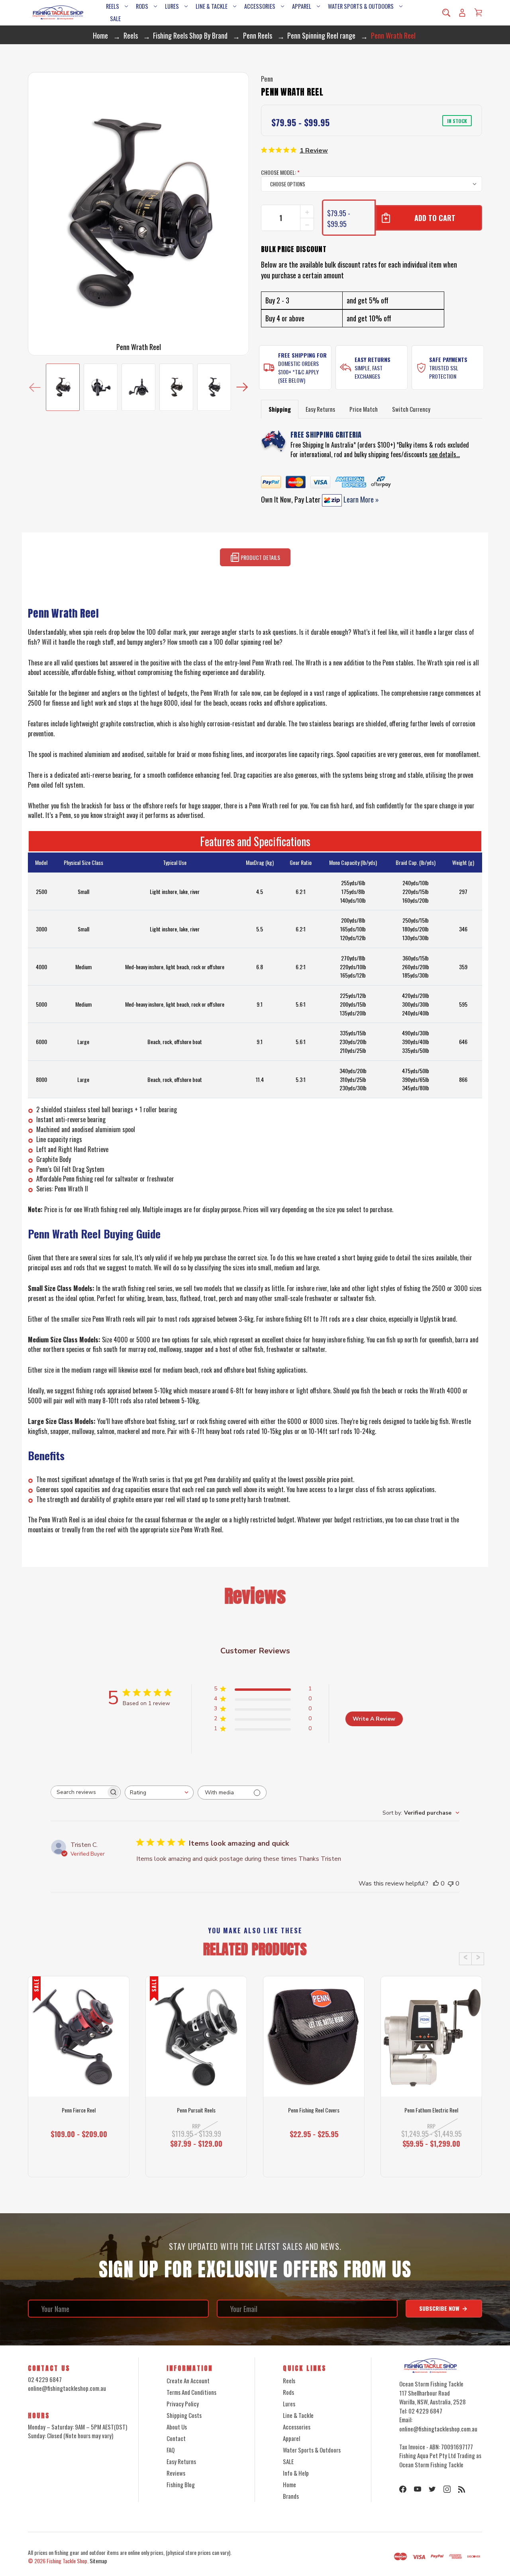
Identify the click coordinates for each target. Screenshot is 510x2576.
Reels (113, 6)
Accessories (260, 6)
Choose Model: (280, 172)
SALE (115, 19)
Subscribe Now (440, 2308)
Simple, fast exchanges (369, 372)
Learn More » (360, 499)
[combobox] (159, 1793)
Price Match (364, 409)
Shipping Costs (184, 2415)
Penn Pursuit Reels (196, 2110)
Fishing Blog (181, 2484)
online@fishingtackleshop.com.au (67, 2388)
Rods (142, 6)
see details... (444, 454)
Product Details (260, 558)
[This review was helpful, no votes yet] (436, 1884)
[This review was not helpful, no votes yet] (451, 1884)
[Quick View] (79, 2067)
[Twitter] (432, 2489)
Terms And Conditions (191, 2392)
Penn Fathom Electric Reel (431, 2110)
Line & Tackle (212, 6)
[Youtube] (418, 2489)
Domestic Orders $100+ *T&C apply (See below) (298, 372)
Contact (176, 2438)
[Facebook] (403, 2489)
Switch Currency (411, 409)
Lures (172, 6)
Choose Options (79, 2163)
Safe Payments (448, 359)
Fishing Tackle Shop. (68, 2561)
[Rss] (462, 2489)
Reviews (176, 2473)
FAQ (171, 2450)
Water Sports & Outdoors (361, 6)
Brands (291, 2496)
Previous (35, 387)
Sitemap (98, 2561)
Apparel (302, 6)
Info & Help (296, 2473)
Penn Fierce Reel (79, 2110)
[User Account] (462, 13)
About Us (177, 2427)
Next (242, 387)
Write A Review (374, 1719)
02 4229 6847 (45, 2379)
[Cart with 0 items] (478, 12)
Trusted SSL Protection (444, 372)
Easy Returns (373, 359)
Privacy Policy (183, 2404)
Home (289, 2484)
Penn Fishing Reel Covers (314, 2110)
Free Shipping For (302, 355)
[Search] (446, 13)
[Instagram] (447, 2489)
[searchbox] (78, 1792)
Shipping (280, 409)
